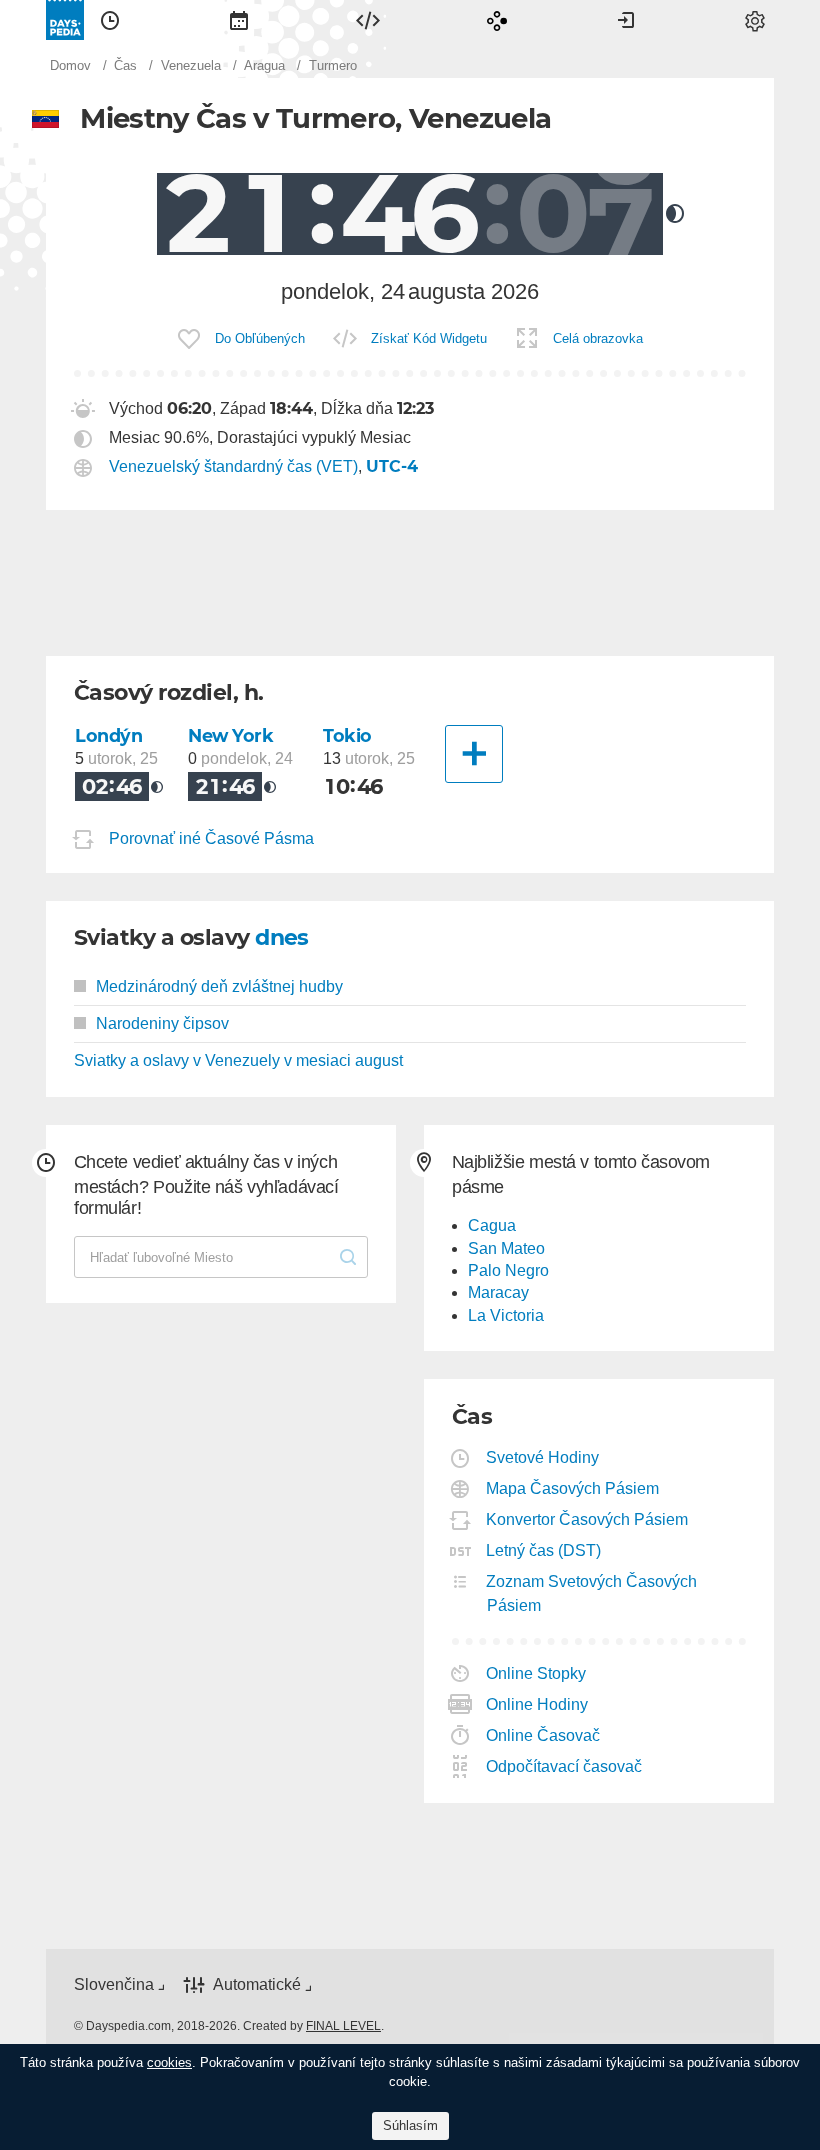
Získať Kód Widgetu (429, 338)
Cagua (492, 1225)
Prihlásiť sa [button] (626, 20)
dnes (282, 937)
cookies (169, 2062)
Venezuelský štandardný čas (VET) (233, 466)
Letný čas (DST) (544, 1550)
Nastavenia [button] (755, 20)
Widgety (368, 20)
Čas (110, 20)
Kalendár (239, 20)
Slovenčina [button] (114, 1984)
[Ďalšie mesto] (474, 754)
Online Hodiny (537, 1704)
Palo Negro (508, 1270)
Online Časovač (543, 1735)
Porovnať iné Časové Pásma (211, 838)
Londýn (108, 735)
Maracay (498, 1292)
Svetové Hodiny (543, 1457)
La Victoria (506, 1315)
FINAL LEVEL (343, 2026)
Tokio (347, 735)
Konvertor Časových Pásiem (587, 1519)
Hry (497, 20)
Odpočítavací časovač (564, 1766)
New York (231, 735)
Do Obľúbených (260, 338)
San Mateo (506, 1248)
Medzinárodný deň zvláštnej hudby (219, 986)
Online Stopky (536, 1673)
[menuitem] (110, 20)
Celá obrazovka (598, 338)
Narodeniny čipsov (162, 1023)
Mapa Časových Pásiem (573, 1488)
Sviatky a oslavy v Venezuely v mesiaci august (238, 1060)
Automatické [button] (257, 1984)
